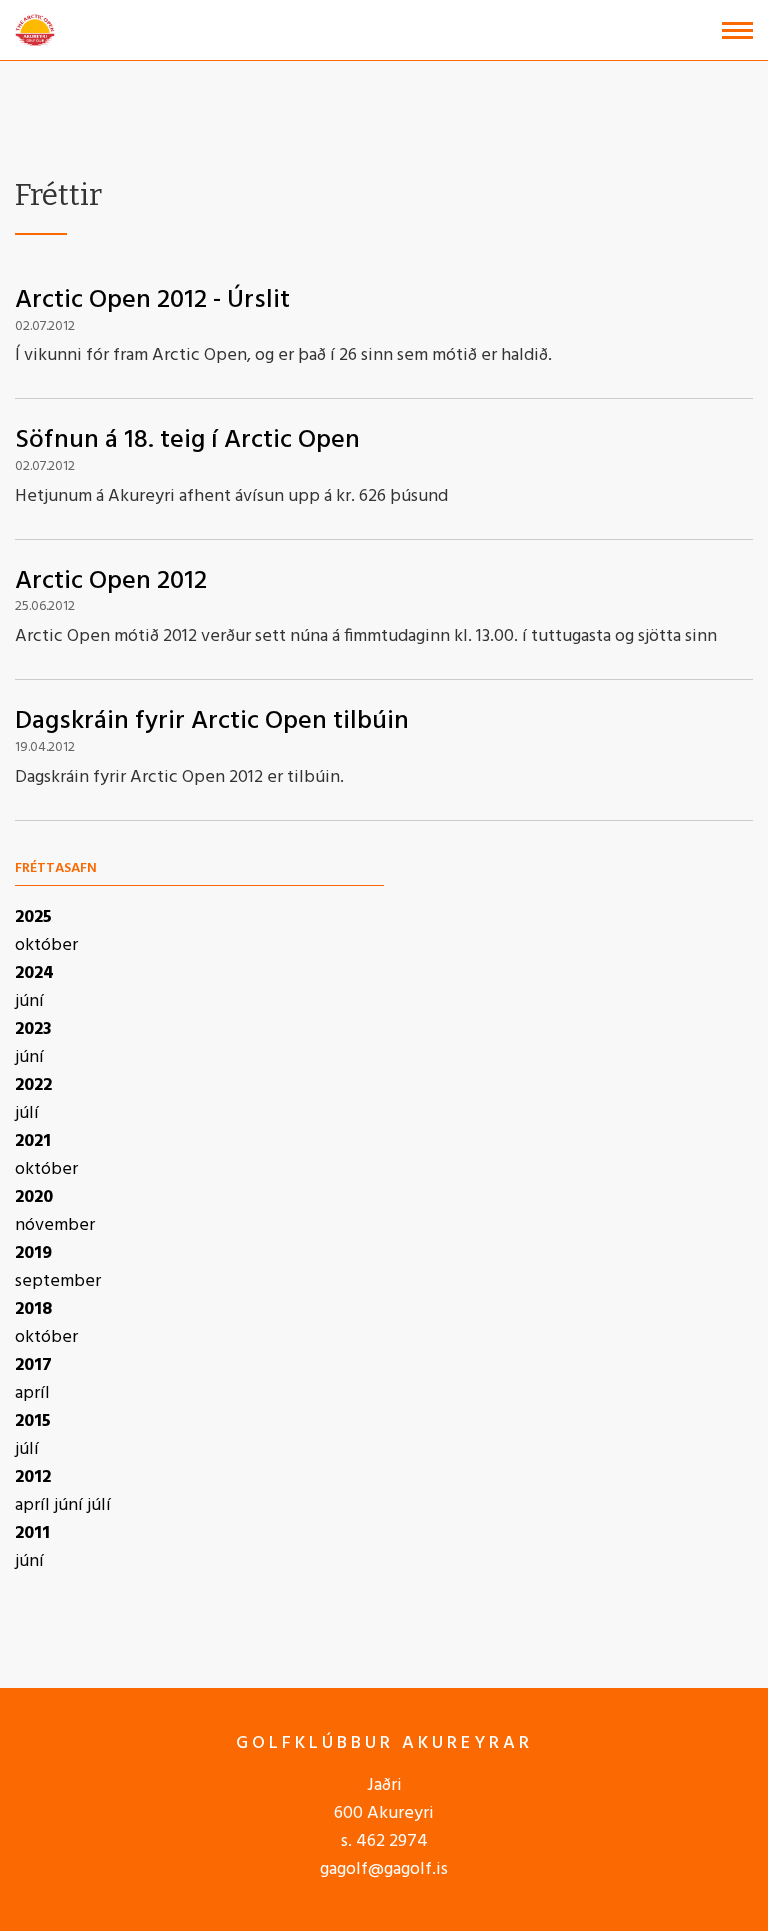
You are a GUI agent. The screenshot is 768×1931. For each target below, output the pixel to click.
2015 (33, 1421)
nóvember (55, 1225)
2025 (33, 917)
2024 (34, 973)
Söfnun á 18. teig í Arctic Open (187, 440)
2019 (33, 1253)
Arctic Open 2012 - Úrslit (152, 300)
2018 (33, 1309)
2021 (33, 1141)
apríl (32, 1393)
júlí (27, 1113)
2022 (33, 1085)
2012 (33, 1477)
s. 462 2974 (384, 1841)
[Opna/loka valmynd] (737, 30)
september (58, 1281)
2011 (32, 1533)
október (46, 945)
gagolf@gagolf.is (384, 1869)
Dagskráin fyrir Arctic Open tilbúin (212, 721)
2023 (33, 1029)
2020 (34, 1197)
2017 (33, 1365)
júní (29, 1001)
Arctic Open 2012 (111, 581)
